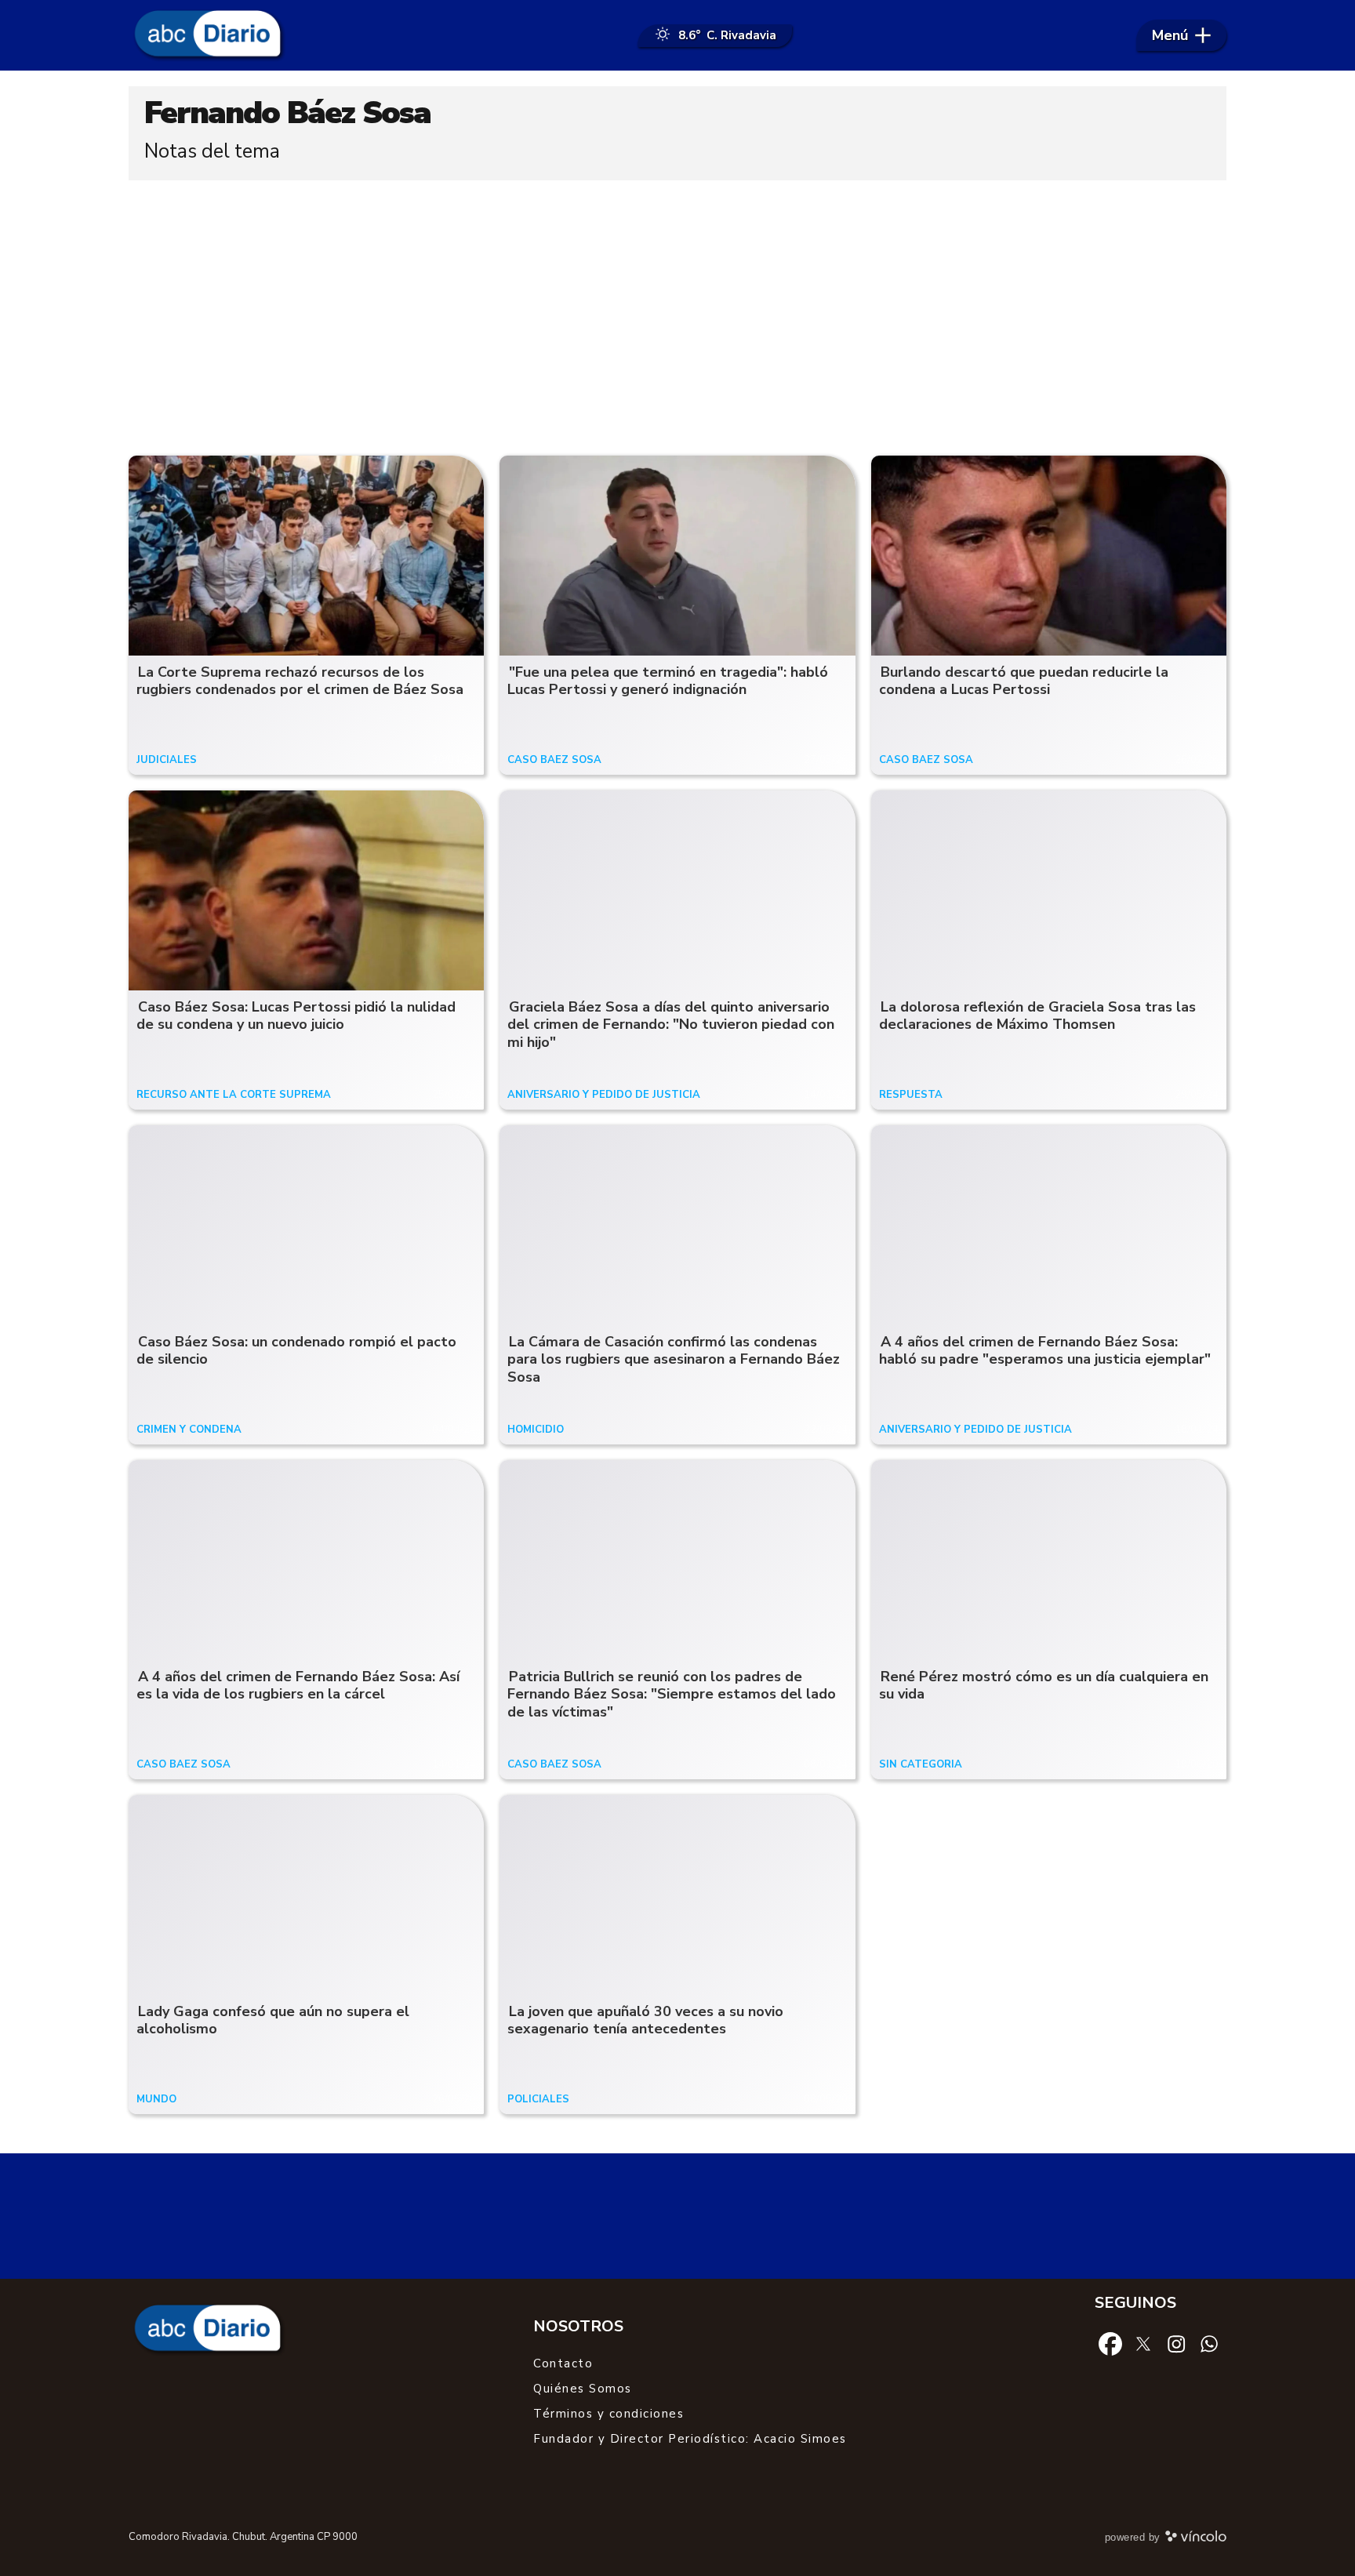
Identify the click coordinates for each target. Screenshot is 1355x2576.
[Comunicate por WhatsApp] (1209, 2343)
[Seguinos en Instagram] (1176, 2343)
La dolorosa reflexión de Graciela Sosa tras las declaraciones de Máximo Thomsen (1037, 1016)
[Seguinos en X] (1143, 2343)
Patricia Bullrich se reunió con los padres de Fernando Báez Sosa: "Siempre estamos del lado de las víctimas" (672, 1694)
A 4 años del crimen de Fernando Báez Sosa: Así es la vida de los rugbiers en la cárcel (298, 1686)
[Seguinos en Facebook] (1110, 2343)
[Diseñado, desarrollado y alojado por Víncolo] (1196, 2539)
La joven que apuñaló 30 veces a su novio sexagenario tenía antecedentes (645, 2020)
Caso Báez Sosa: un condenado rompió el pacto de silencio (296, 1351)
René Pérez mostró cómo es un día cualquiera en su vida (1044, 1686)
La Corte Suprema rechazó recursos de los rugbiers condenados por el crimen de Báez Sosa (300, 681)
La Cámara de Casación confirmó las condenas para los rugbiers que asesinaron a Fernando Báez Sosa (674, 1359)
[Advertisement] (677, 314)
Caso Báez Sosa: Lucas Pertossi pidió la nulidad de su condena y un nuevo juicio (296, 1016)
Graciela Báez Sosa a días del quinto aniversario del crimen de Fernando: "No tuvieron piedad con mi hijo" (671, 1025)
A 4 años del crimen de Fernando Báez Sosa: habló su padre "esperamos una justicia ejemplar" (1045, 1351)
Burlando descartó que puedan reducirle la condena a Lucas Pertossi (1024, 681)
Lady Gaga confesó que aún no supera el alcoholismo (273, 2020)
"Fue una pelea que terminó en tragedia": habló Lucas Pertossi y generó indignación (668, 681)
